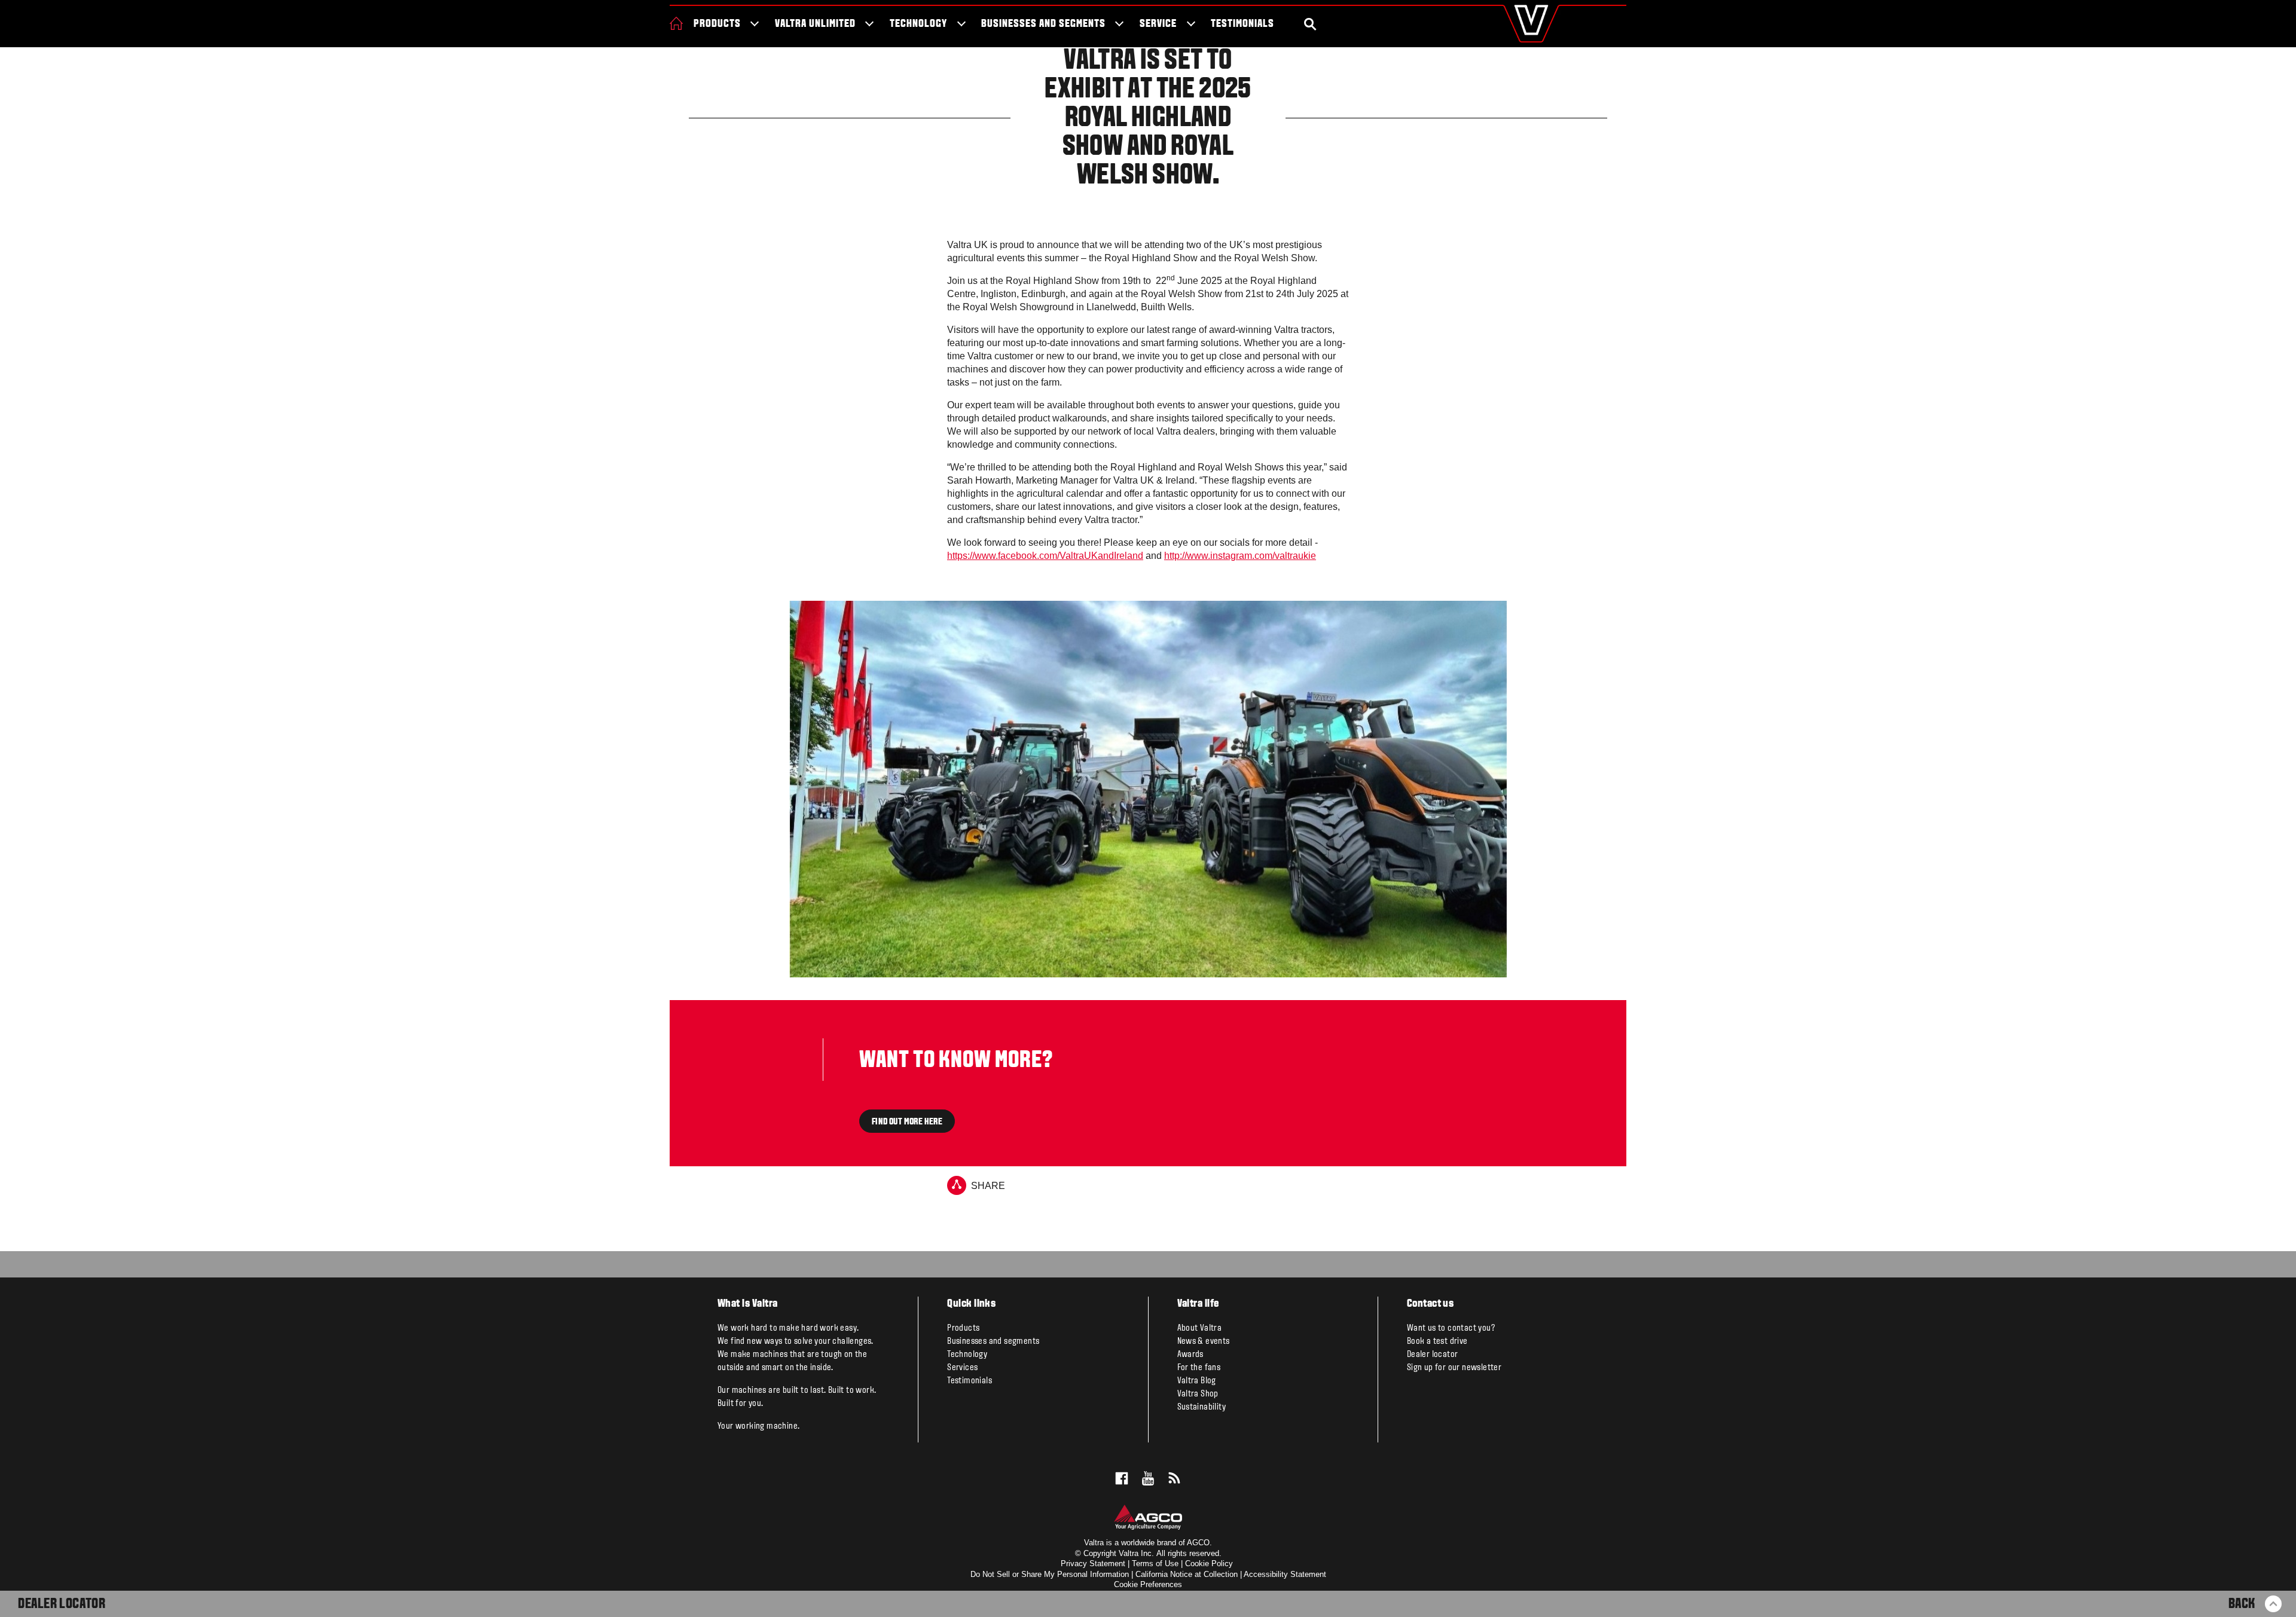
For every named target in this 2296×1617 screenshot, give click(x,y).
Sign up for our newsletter (1454, 1368)
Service (1158, 24)
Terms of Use (1155, 1563)
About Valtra (1200, 1328)
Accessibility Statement (1285, 1574)
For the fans (1199, 1368)
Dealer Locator (62, 1604)
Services (962, 1368)
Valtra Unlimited (815, 24)
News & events (1204, 1341)
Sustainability (1202, 1407)
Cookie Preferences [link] (1148, 1584)
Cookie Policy (1209, 1563)
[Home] (676, 23)
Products (717, 24)
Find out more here (907, 1121)
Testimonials (1242, 24)
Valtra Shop (1198, 1394)
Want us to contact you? (1451, 1328)
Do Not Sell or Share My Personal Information (1050, 1574)
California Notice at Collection (1187, 1574)
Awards (1190, 1355)
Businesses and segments (1043, 24)
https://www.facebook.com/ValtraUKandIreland (1045, 556)
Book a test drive (1437, 1341)
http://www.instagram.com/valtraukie (1240, 556)
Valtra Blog (1197, 1381)
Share (988, 1186)
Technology (918, 24)
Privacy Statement (1093, 1563)
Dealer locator (1433, 1355)
